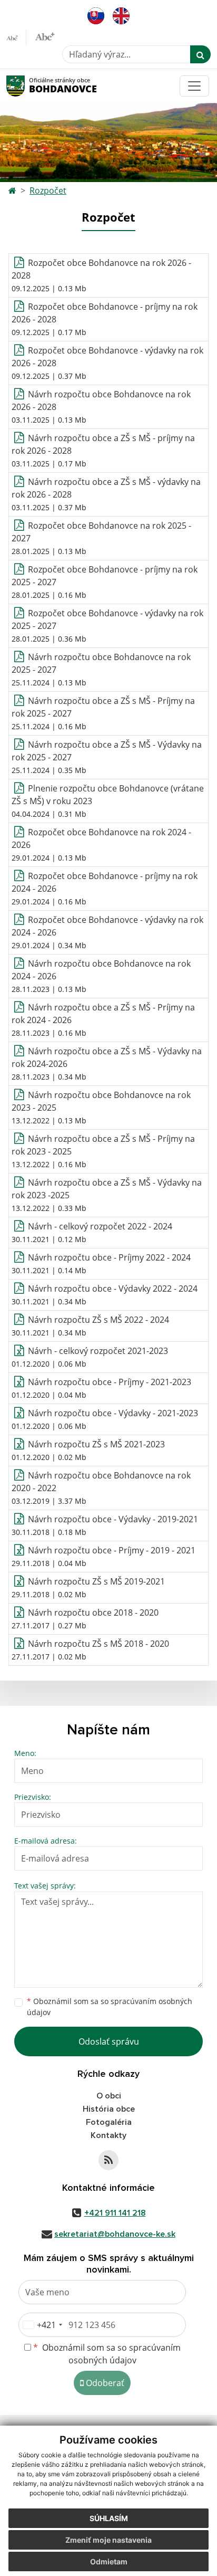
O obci (109, 2096)
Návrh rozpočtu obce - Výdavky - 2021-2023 (113, 1413)
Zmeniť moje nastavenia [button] (108, 2540)
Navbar (26, 86)
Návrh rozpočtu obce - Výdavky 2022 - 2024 (113, 1289)
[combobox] (42, 2325)
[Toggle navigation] (194, 86)
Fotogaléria (109, 2122)
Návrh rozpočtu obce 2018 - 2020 (93, 1613)
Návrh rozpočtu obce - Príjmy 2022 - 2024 (109, 1257)
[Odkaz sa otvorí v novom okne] (108, 2160)
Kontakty (108, 2135)
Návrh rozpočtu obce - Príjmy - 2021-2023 (110, 1382)
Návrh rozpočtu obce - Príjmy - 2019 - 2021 (112, 1550)
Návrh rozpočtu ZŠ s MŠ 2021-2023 (96, 1444)
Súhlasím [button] (109, 2518)
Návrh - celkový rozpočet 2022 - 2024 (100, 1226)
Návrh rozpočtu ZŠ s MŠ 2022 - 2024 (98, 1320)
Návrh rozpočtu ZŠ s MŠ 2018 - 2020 (98, 1644)
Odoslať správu (109, 2041)
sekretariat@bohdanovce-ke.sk (115, 2234)
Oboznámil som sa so (110, 2007)
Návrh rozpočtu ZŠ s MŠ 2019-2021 (96, 1581)
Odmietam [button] (109, 2561)
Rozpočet (48, 190)
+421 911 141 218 (115, 2213)
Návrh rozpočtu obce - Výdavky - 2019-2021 (113, 1519)
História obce (109, 2109)
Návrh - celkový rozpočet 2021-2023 (98, 1351)
